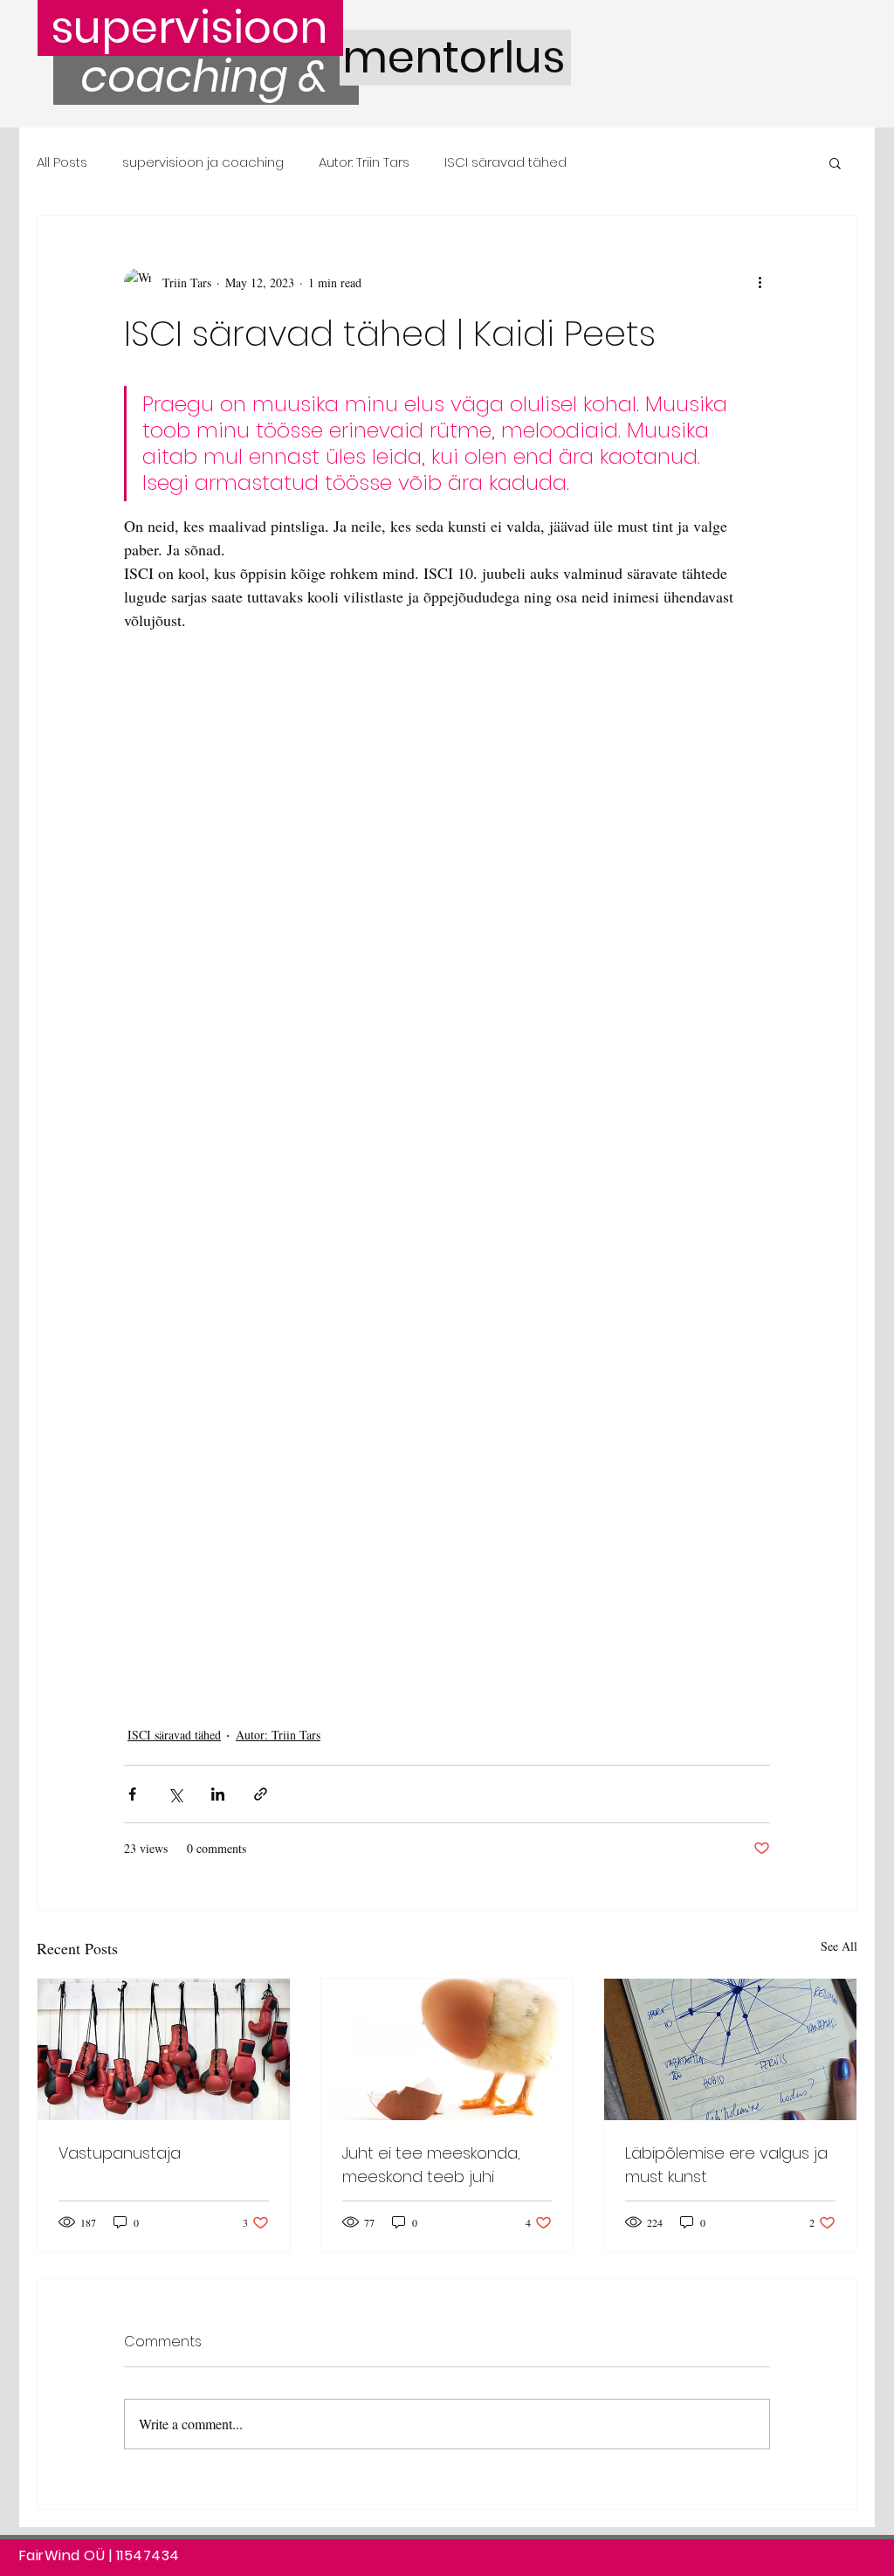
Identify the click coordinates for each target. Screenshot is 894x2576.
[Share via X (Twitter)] (175, 1794)
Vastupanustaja (120, 2153)
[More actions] (760, 282)
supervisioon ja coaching (203, 162)
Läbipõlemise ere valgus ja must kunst (726, 2165)
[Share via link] (261, 1794)
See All (839, 1946)
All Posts (62, 162)
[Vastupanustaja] (164, 2049)
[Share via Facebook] (132, 1794)
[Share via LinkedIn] (218, 1794)
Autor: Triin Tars (364, 162)
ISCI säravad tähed (505, 162)
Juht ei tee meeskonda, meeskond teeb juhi (431, 2165)
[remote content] (447, 1156)
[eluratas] (730, 2049)
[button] (835, 162)
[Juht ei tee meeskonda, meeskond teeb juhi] (447, 2049)
